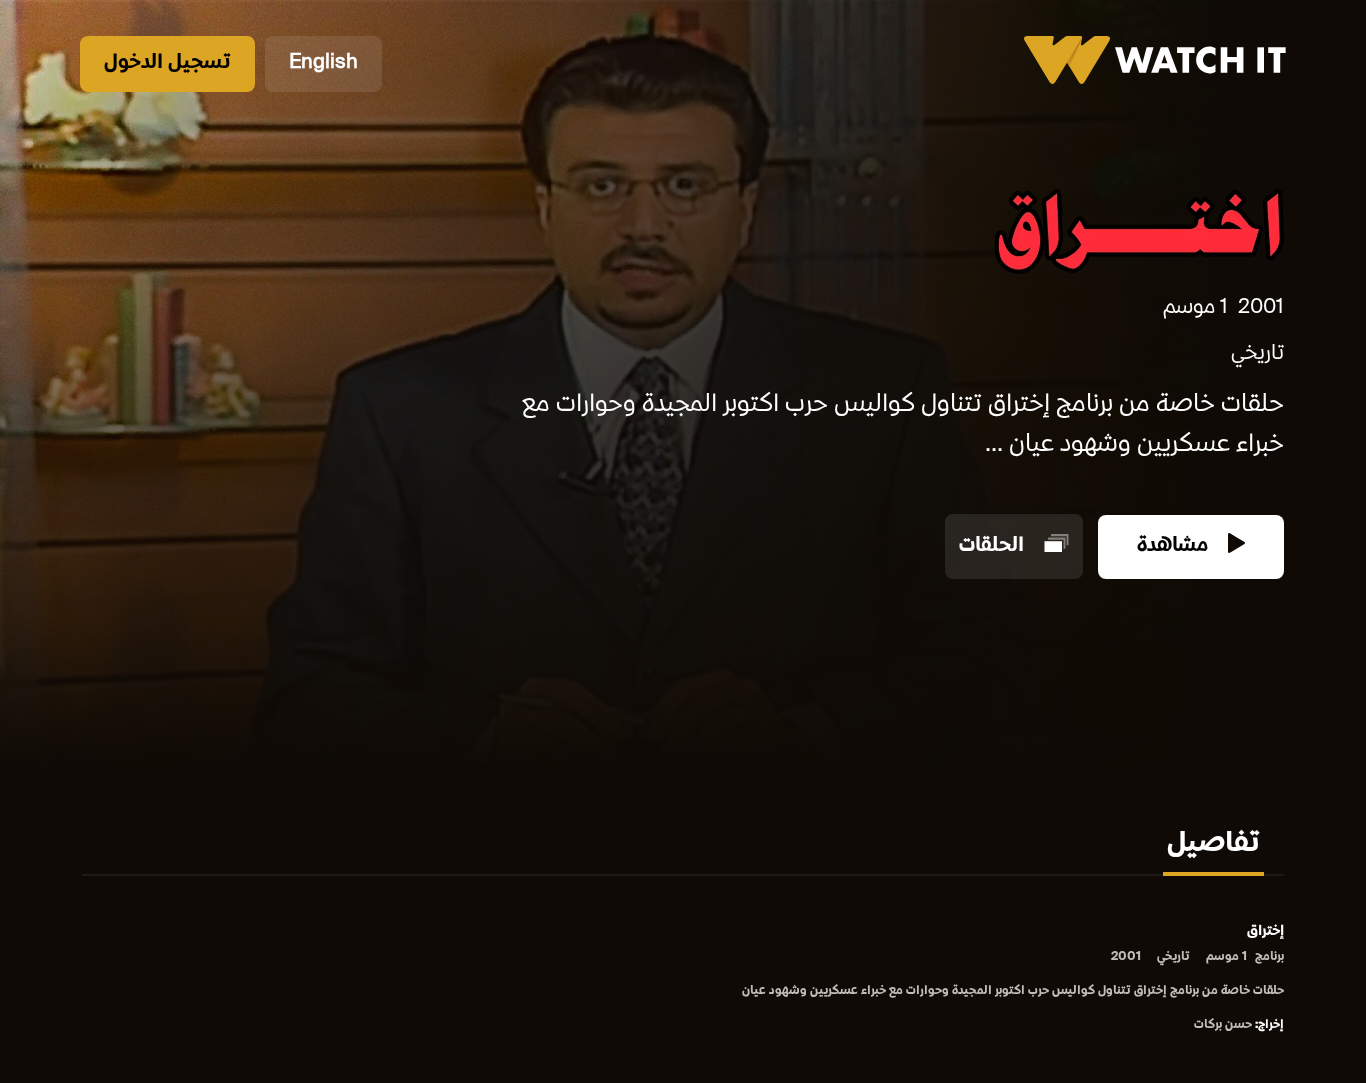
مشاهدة (1175, 546)
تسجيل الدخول (167, 63)
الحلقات (994, 546)
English (323, 63)
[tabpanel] (683, 979)
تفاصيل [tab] (1213, 845)
